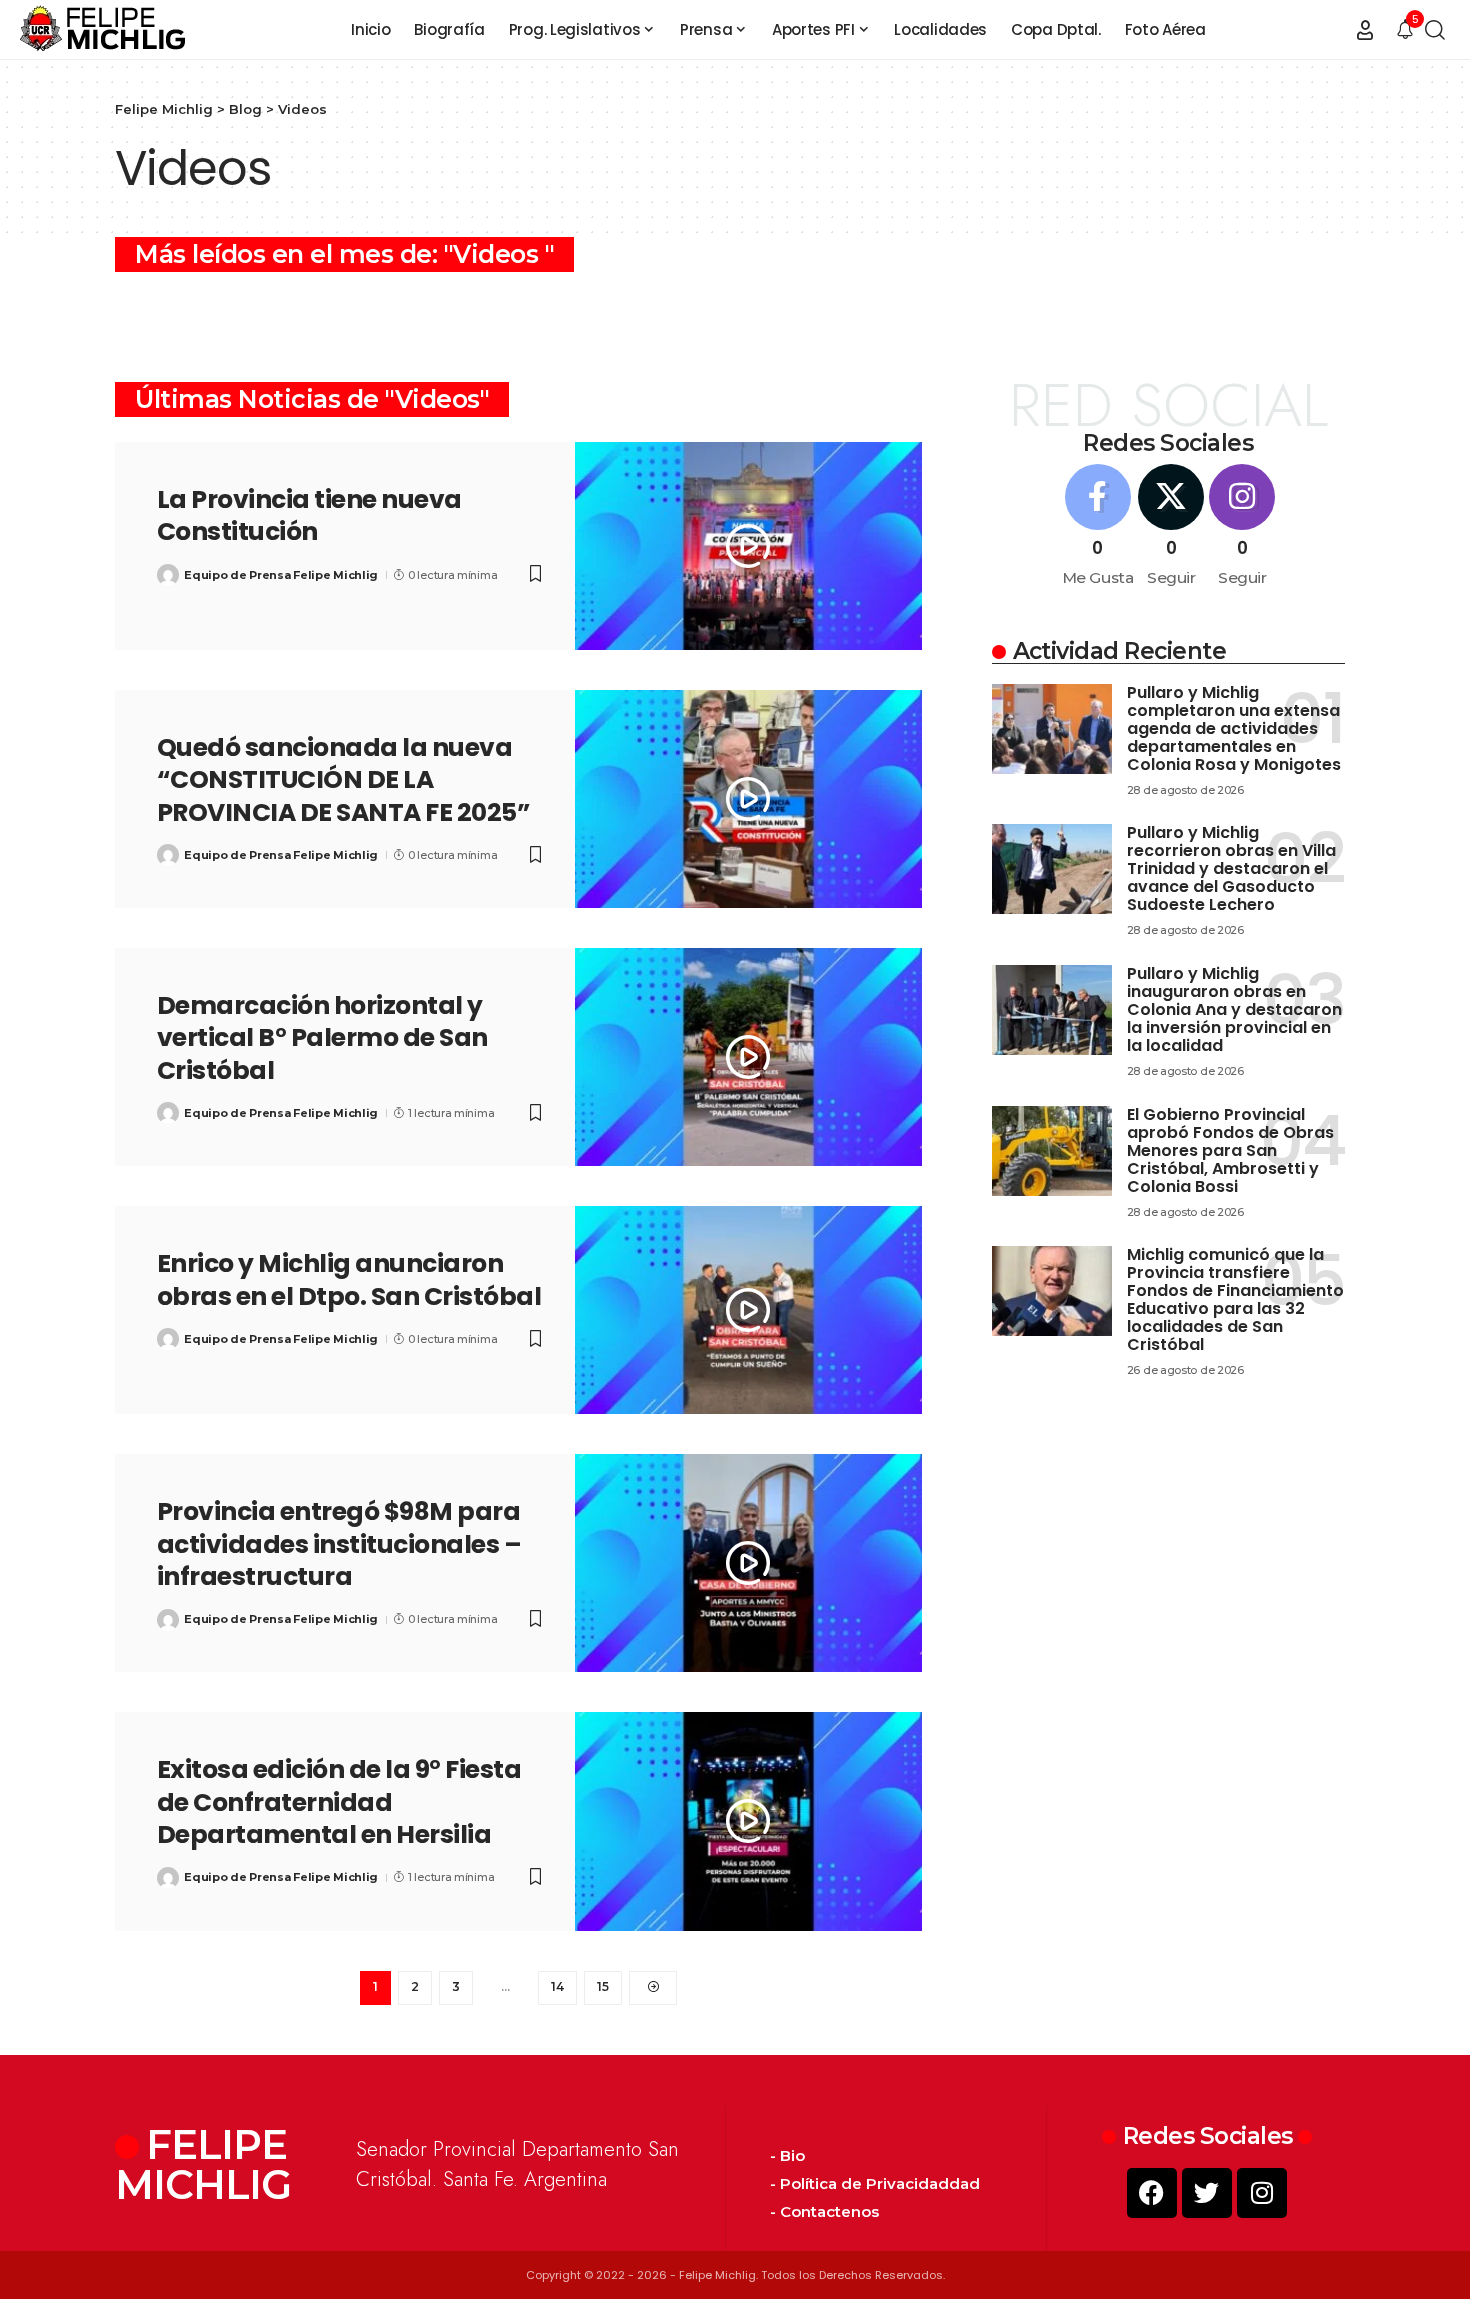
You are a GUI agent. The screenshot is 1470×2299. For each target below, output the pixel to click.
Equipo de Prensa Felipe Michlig (281, 575)
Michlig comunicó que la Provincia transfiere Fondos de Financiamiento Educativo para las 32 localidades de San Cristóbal (1235, 1299)
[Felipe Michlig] (103, 30)
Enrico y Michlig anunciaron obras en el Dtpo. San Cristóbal (349, 1280)
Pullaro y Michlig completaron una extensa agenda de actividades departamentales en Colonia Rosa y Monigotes (1234, 728)
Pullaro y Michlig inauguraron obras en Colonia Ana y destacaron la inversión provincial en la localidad (1234, 1009)
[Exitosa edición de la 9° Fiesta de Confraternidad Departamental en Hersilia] (748, 1821)
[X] (1171, 527)
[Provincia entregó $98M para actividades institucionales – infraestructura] (748, 1563)
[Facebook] (1098, 527)
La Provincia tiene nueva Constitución (309, 516)
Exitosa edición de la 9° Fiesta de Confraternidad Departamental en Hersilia (339, 1802)
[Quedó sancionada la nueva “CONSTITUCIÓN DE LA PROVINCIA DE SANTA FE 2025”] (748, 799)
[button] (1365, 30)
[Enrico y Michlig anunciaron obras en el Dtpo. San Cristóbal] (748, 1310)
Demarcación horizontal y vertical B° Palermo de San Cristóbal (322, 1038)
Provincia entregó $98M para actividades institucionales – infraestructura (339, 1544)
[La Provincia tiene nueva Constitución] (748, 546)
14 (557, 1986)
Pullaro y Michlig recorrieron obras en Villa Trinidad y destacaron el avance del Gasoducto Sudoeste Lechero (1231, 868)
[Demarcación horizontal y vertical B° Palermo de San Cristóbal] (748, 1057)
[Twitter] (1207, 2193)
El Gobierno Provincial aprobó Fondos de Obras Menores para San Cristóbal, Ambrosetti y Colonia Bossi (1230, 1150)
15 (603, 1986)
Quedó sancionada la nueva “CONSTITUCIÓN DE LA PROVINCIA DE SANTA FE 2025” (344, 780)
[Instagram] (1242, 527)
